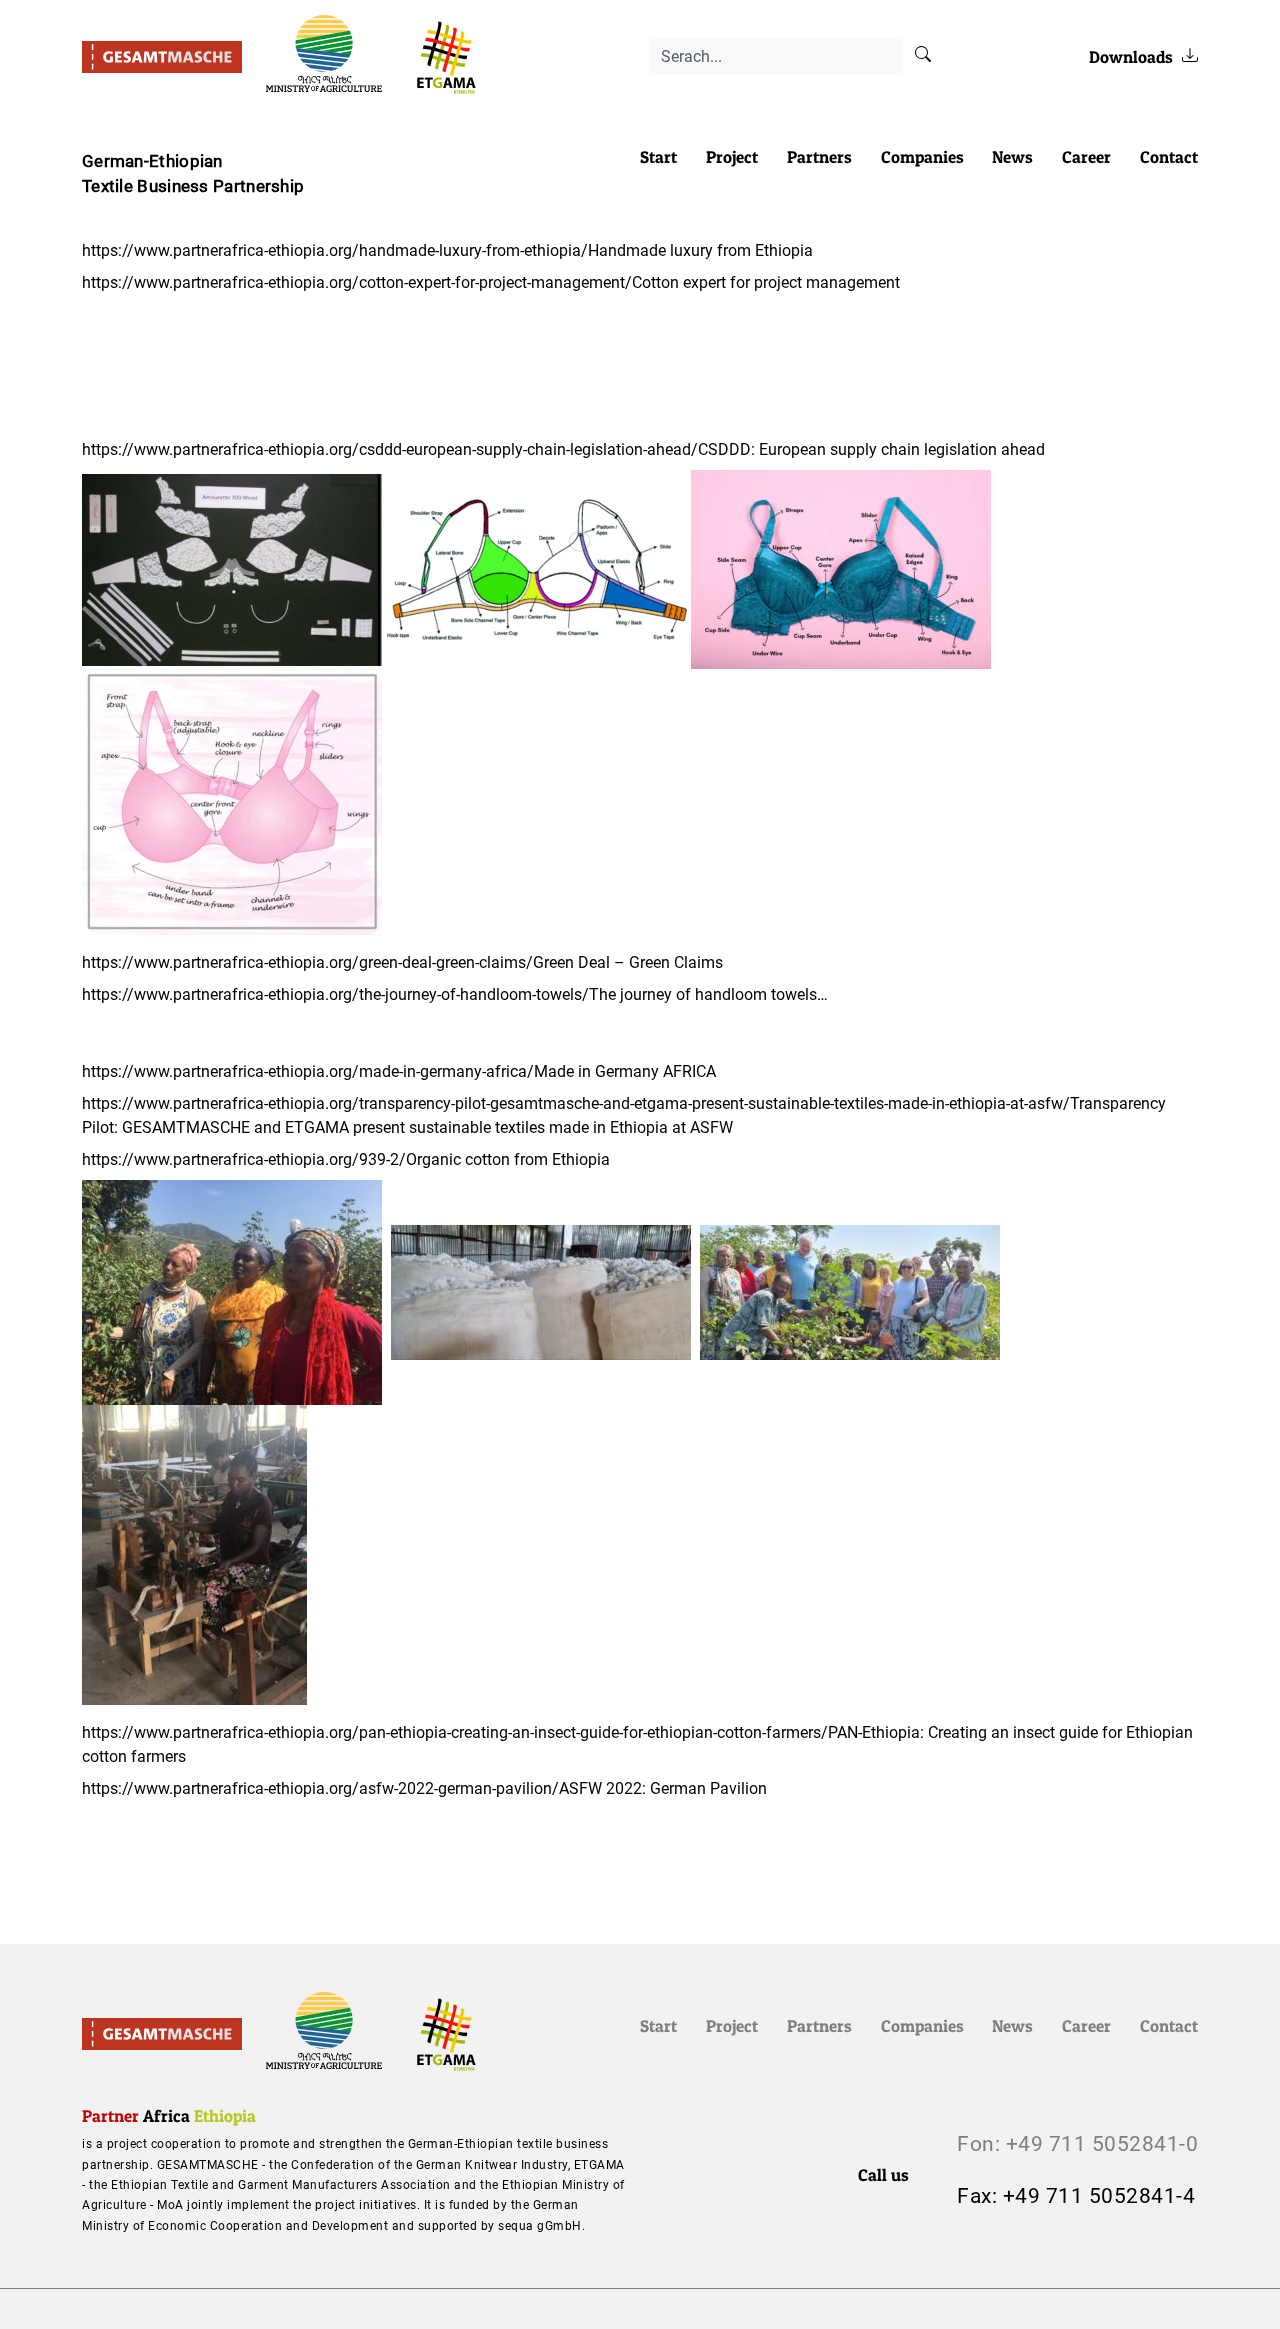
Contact (1169, 156)
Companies (922, 156)
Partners (819, 156)
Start (658, 156)
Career (1086, 156)
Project (732, 156)
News (1012, 156)
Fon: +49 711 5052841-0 (1077, 2144)
